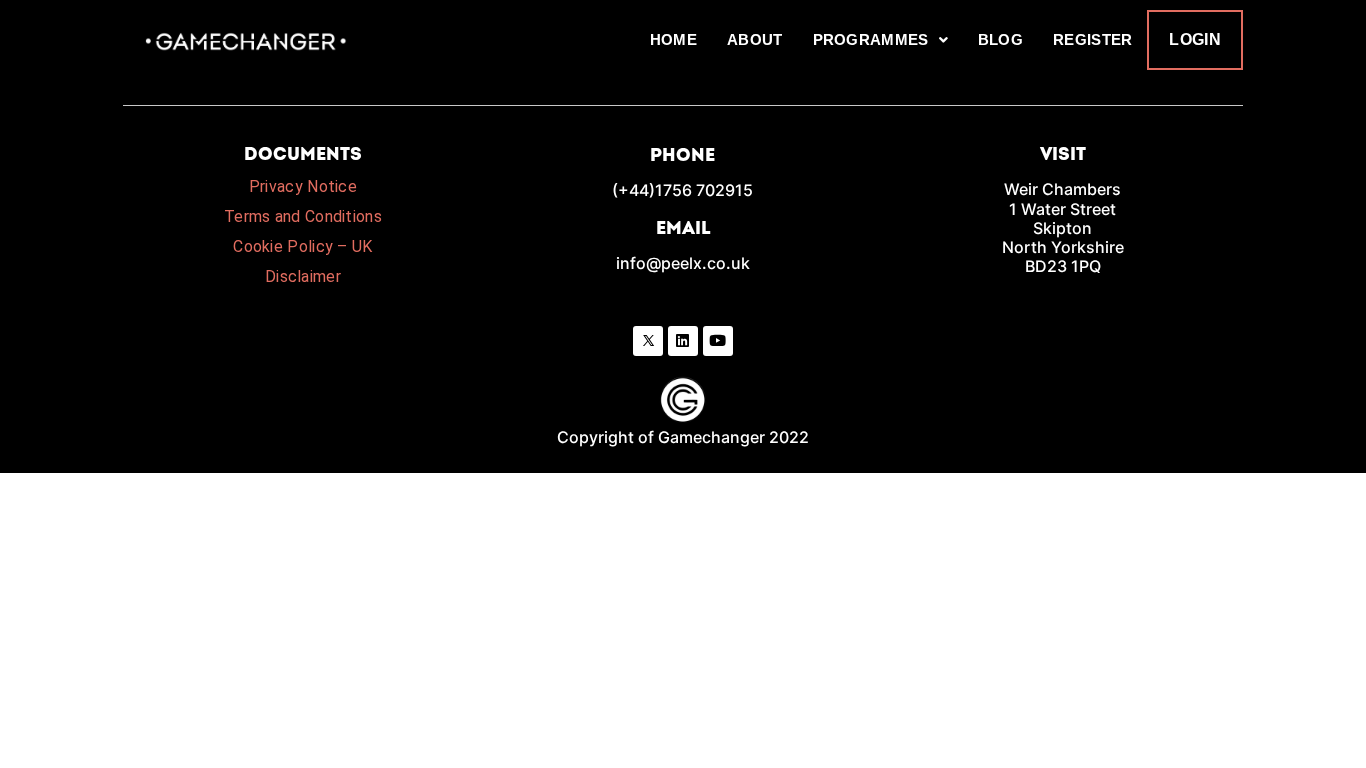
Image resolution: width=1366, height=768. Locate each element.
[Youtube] (718, 341)
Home (673, 39)
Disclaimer (303, 276)
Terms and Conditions (303, 216)
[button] (880, 40)
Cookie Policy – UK (302, 246)
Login (1195, 39)
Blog (1000, 39)
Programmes (871, 39)
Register (1092, 39)
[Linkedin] (683, 341)
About (755, 39)
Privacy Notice (303, 186)
